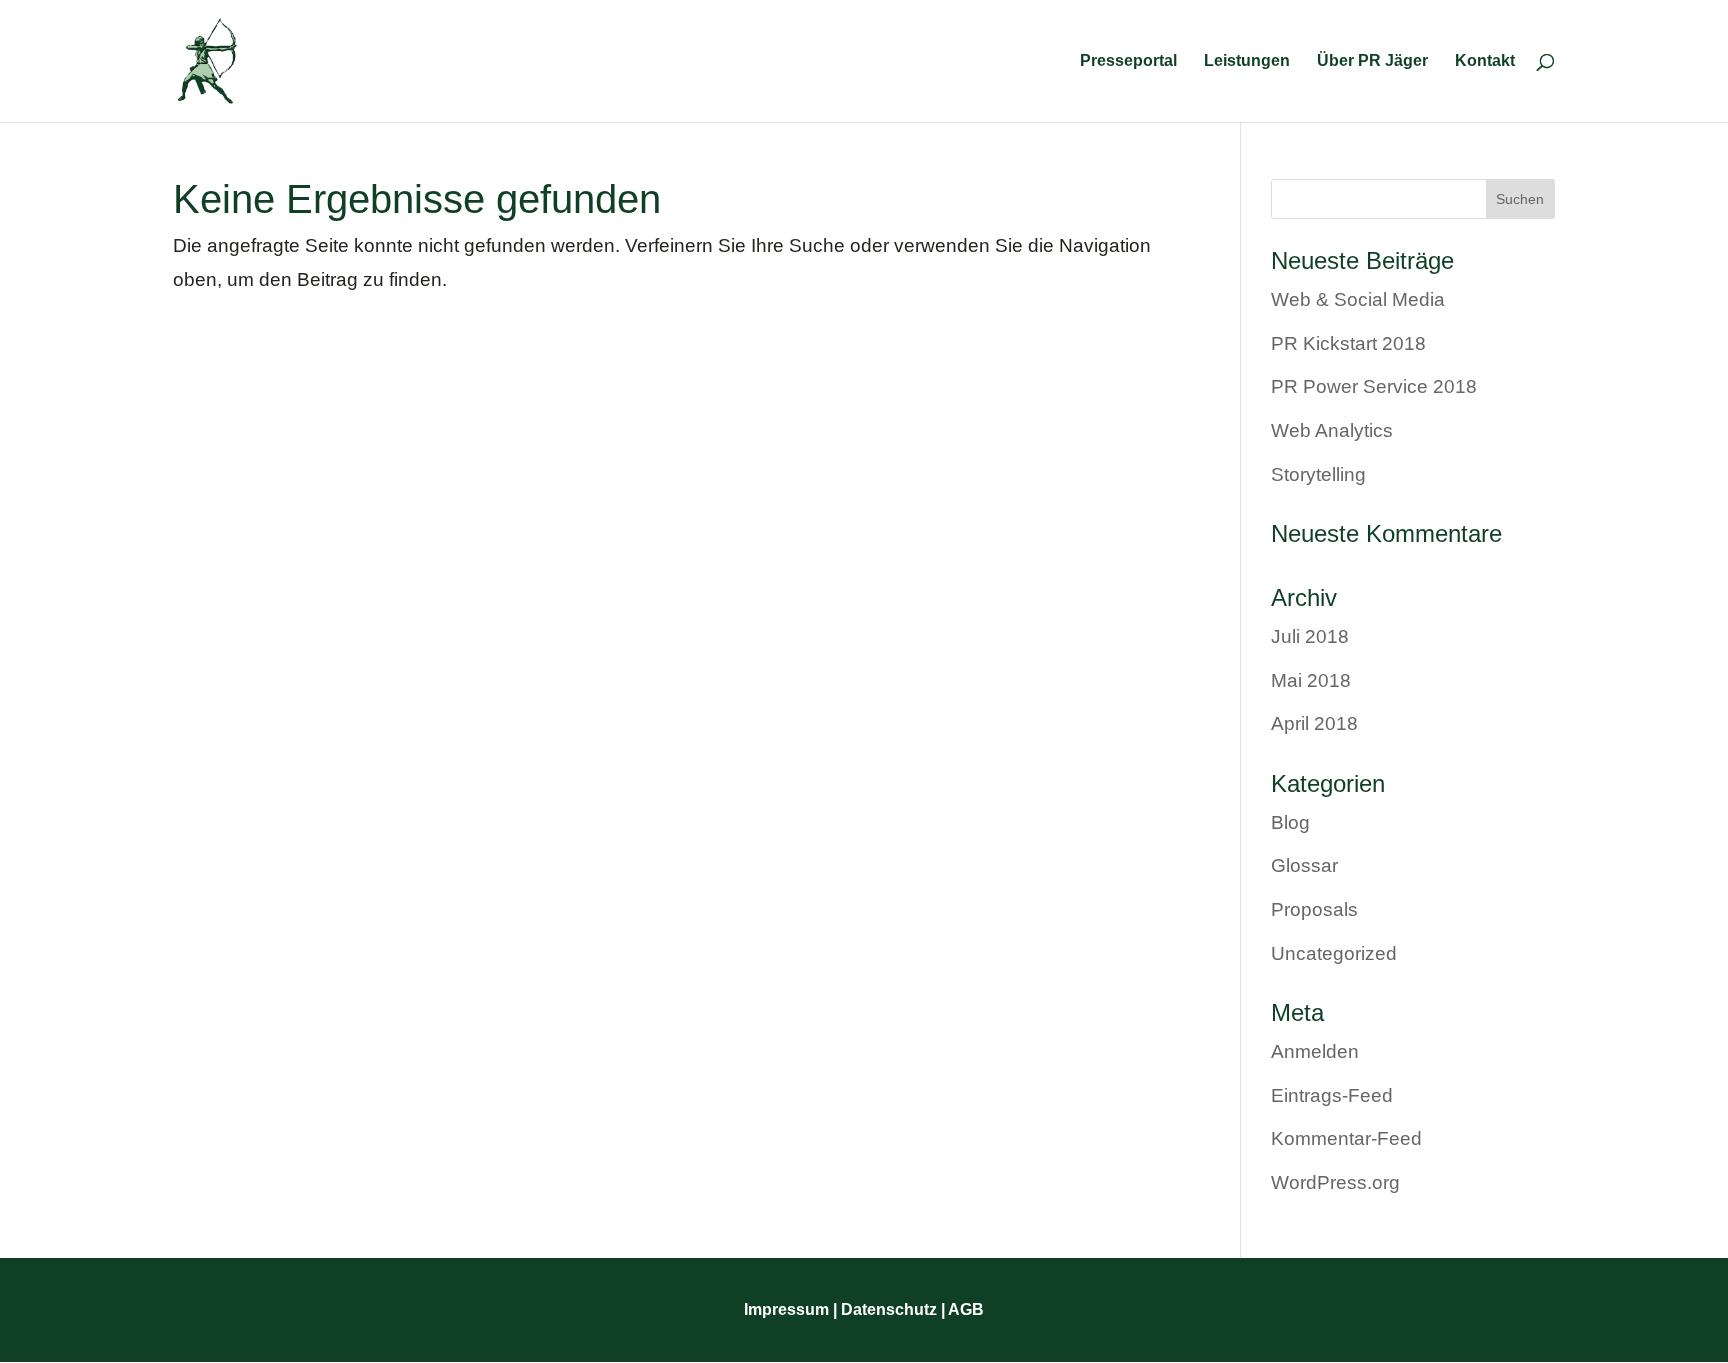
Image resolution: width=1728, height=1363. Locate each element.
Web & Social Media (1358, 299)
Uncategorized (1334, 953)
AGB (966, 1309)
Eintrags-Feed (1332, 1095)
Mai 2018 (1311, 680)
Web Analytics (1332, 430)
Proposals (1314, 909)
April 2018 (1314, 723)
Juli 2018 (1310, 636)
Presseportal (1128, 61)
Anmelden (1315, 1051)
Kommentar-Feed (1346, 1138)
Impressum (786, 1309)
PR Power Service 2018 (1374, 386)
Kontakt (1485, 61)
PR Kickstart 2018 (1348, 343)
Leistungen (1247, 61)
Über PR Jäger (1372, 61)
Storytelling (1318, 474)
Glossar (1304, 865)
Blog (1290, 822)
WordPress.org (1335, 1182)
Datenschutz (887, 1309)
